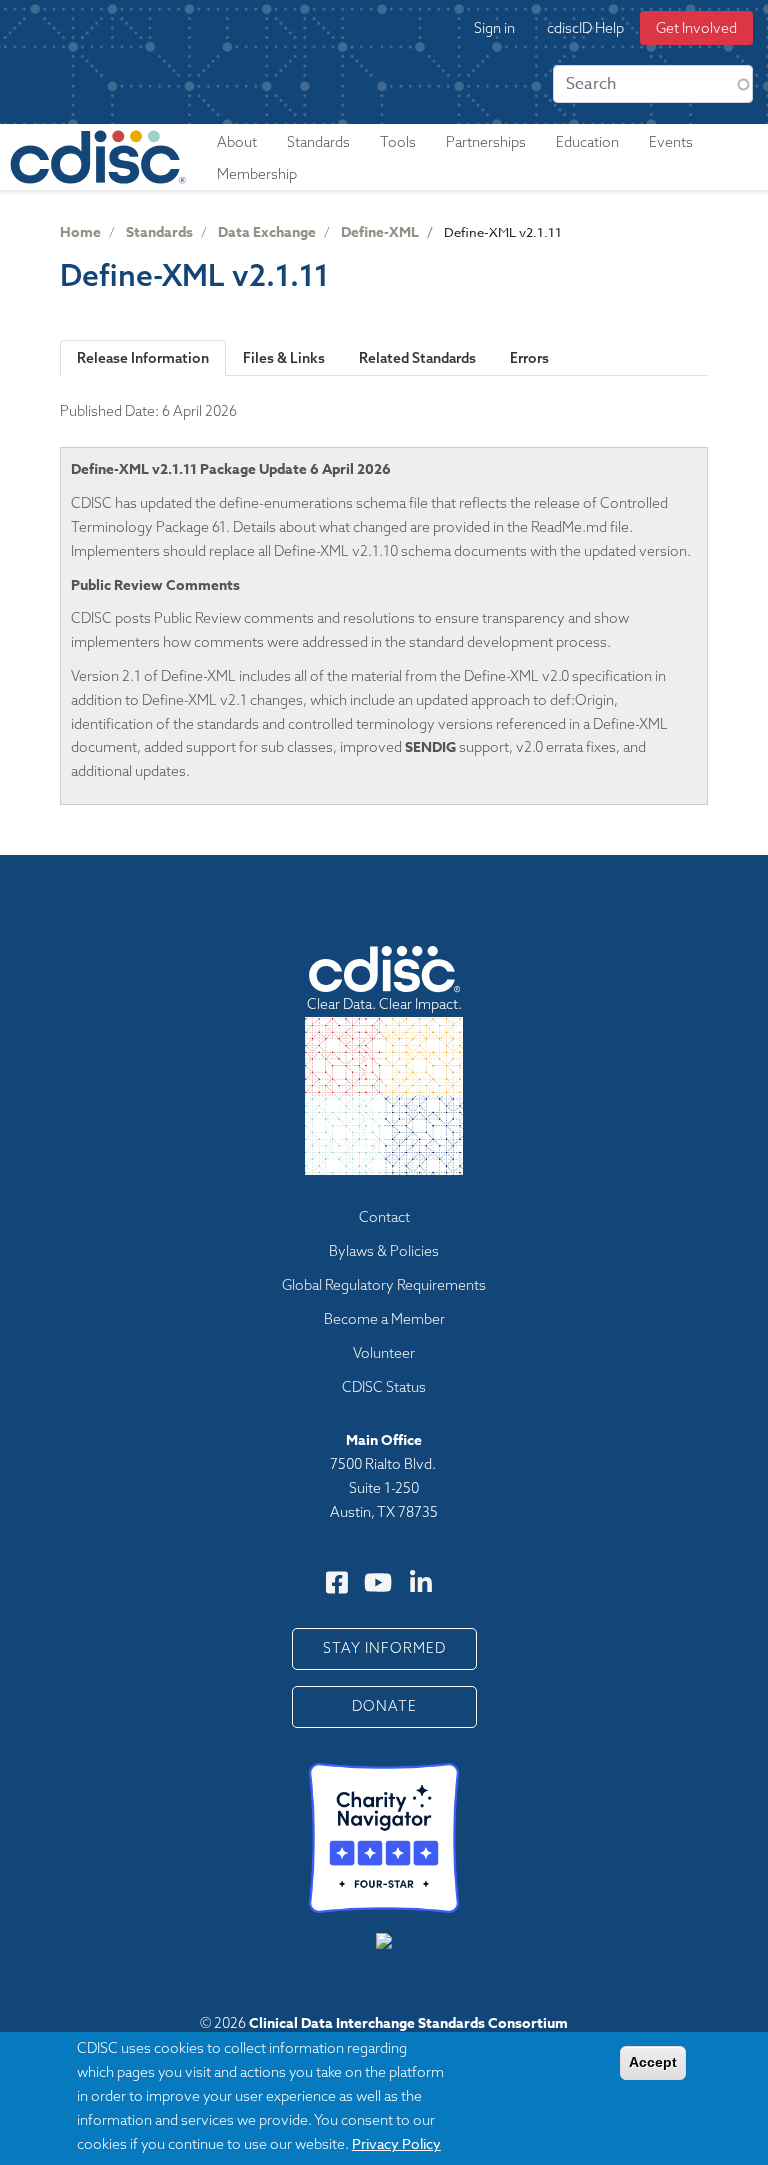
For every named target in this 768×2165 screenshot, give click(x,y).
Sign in (494, 28)
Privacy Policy (396, 2143)
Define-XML (380, 232)
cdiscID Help (585, 28)
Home (80, 232)
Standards (159, 232)
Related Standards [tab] (417, 358)
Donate (384, 1706)
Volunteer (384, 1353)
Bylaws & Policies (384, 1251)
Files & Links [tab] (284, 358)
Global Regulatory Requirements (384, 1285)
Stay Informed (384, 1648)
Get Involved (696, 28)
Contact (384, 1217)
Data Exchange (267, 232)
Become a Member (384, 1319)
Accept (653, 2062)
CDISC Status (384, 1387)
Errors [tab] (529, 358)
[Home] (98, 157)
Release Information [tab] (143, 358)
